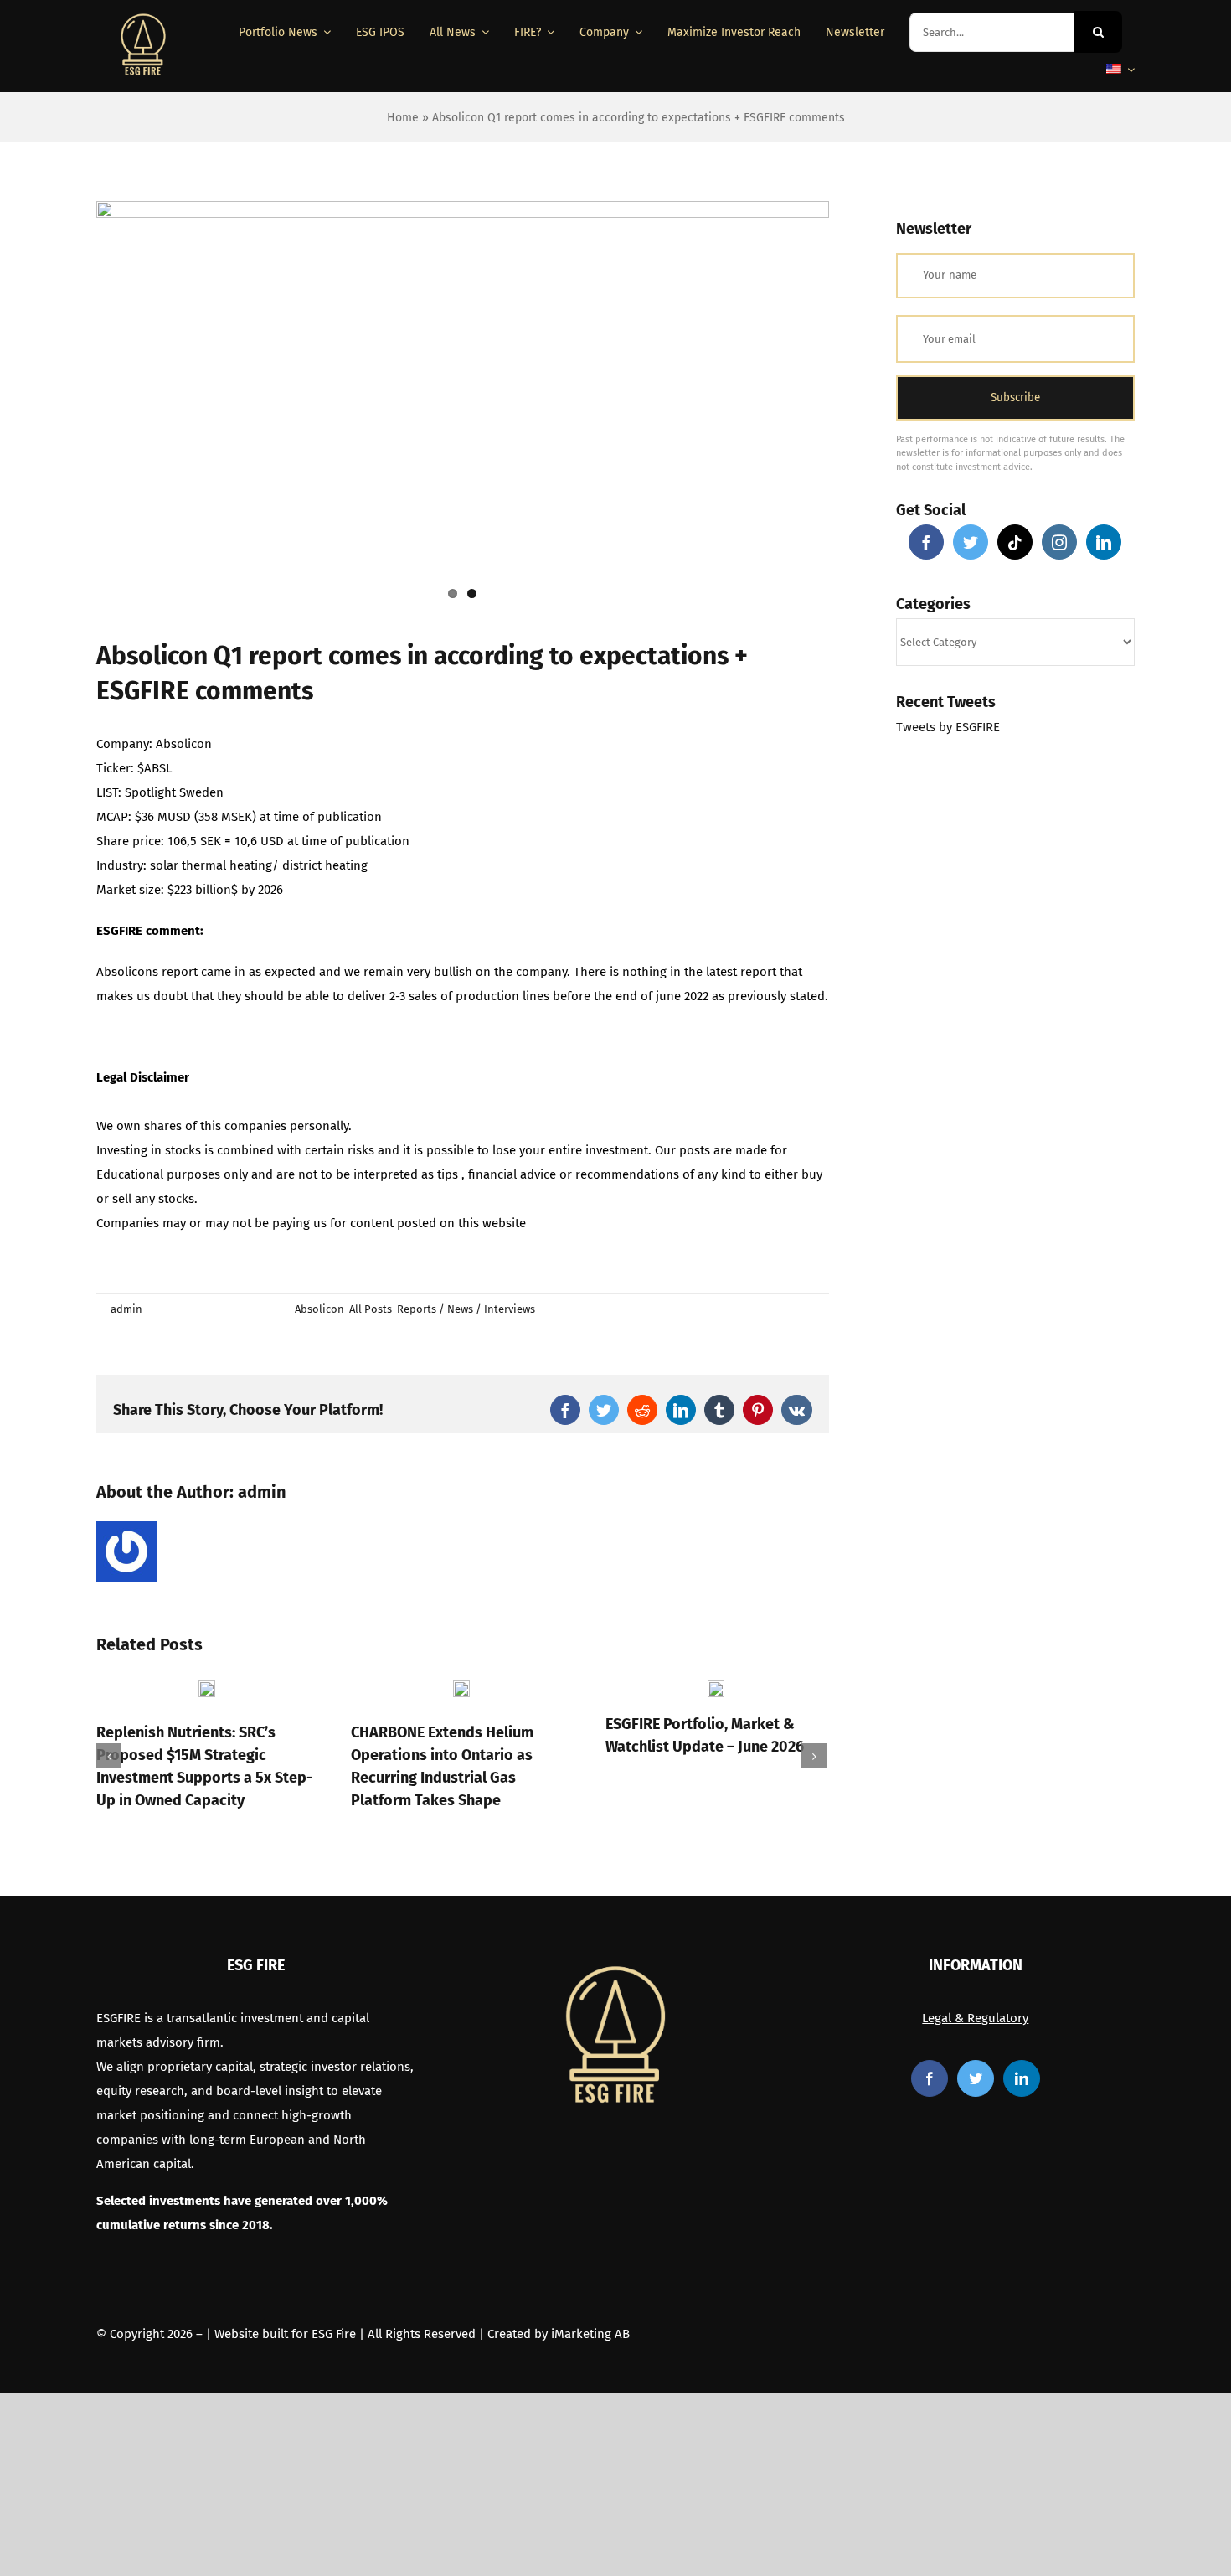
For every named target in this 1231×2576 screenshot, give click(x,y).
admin (126, 1309)
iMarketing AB (590, 2334)
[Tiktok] (1015, 542)
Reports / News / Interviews (466, 1309)
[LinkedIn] (1104, 542)
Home (403, 118)
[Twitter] (971, 542)
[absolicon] (463, 407)
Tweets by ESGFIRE (948, 727)
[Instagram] (1059, 542)
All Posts (371, 1309)
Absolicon (319, 1309)
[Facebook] (926, 542)
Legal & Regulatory (975, 2018)
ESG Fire (334, 2334)
